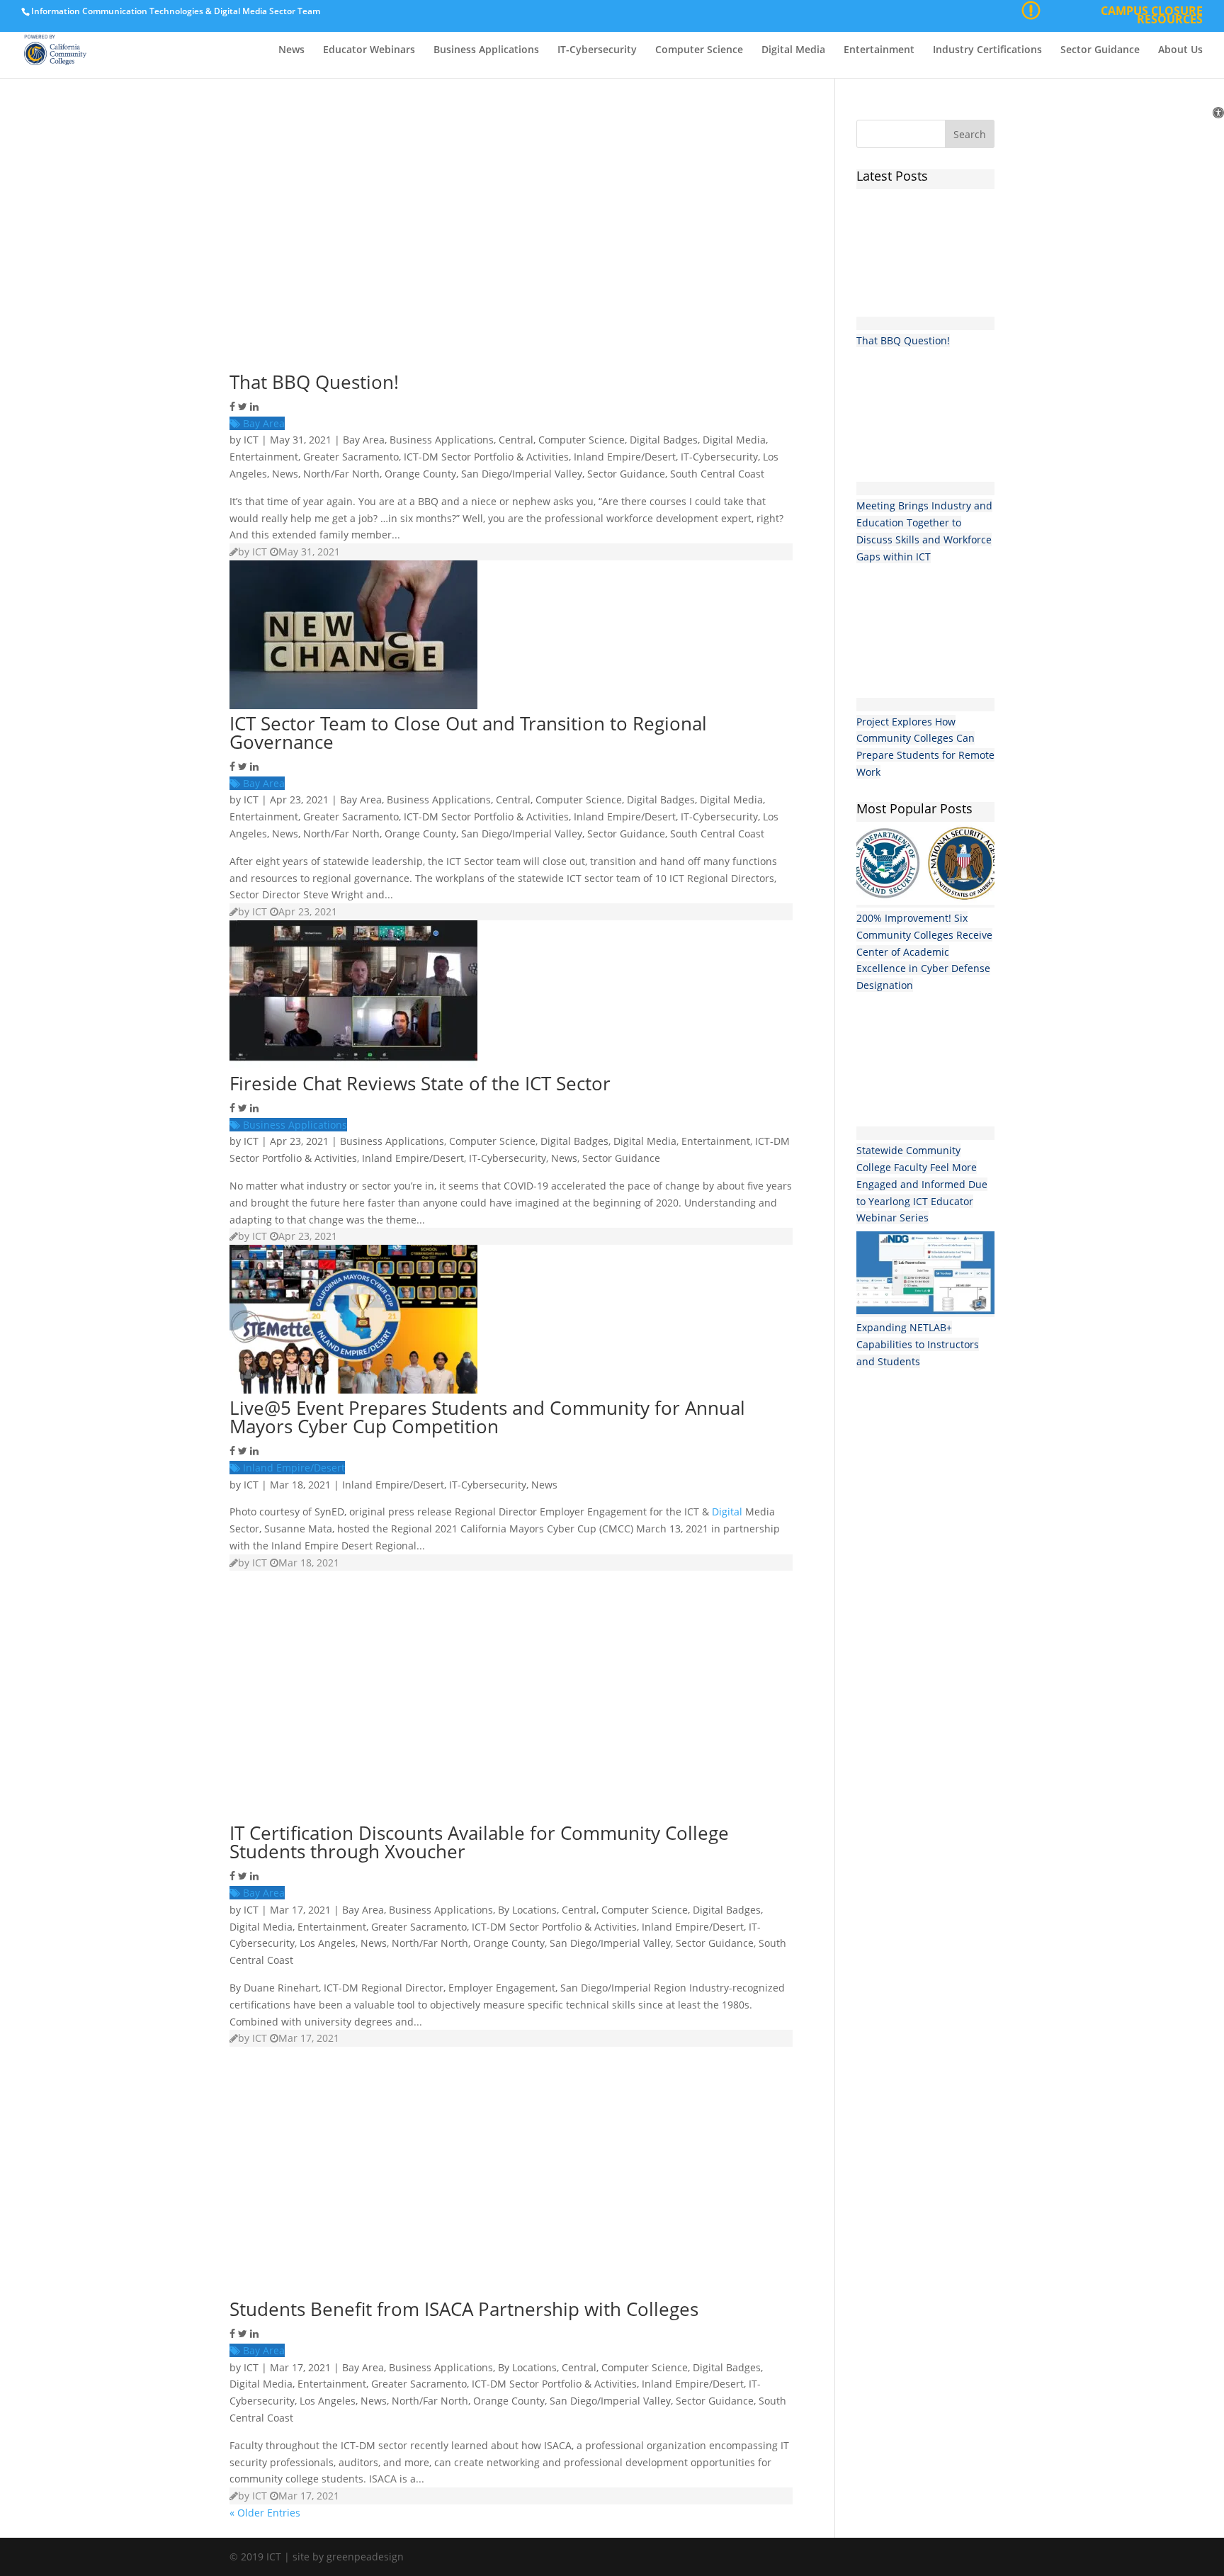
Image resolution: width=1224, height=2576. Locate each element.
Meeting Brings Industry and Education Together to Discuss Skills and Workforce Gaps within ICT (924, 531)
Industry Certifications (987, 50)
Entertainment (879, 50)
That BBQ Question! (314, 382)
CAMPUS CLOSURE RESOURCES (1152, 17)
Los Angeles (328, 1943)
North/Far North (341, 474)
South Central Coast (717, 474)
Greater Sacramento (351, 457)
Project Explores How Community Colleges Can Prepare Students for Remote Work (925, 747)
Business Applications (486, 50)
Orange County (420, 474)
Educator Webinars (369, 50)
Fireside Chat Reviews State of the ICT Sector (420, 1083)
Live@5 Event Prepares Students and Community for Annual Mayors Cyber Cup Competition (487, 1417)
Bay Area (262, 423)
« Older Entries (265, 2513)
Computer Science (699, 50)
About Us (1180, 50)
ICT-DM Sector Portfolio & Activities (486, 457)
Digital (727, 1512)
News (291, 50)
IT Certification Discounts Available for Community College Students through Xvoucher (479, 1842)
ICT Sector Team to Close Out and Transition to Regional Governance (468, 733)
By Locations (527, 1910)
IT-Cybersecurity (597, 50)
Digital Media (793, 50)
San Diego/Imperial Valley (522, 474)
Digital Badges (664, 440)
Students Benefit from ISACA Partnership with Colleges (464, 2309)
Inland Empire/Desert (625, 457)
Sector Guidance (1100, 50)
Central (516, 440)
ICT (251, 440)
